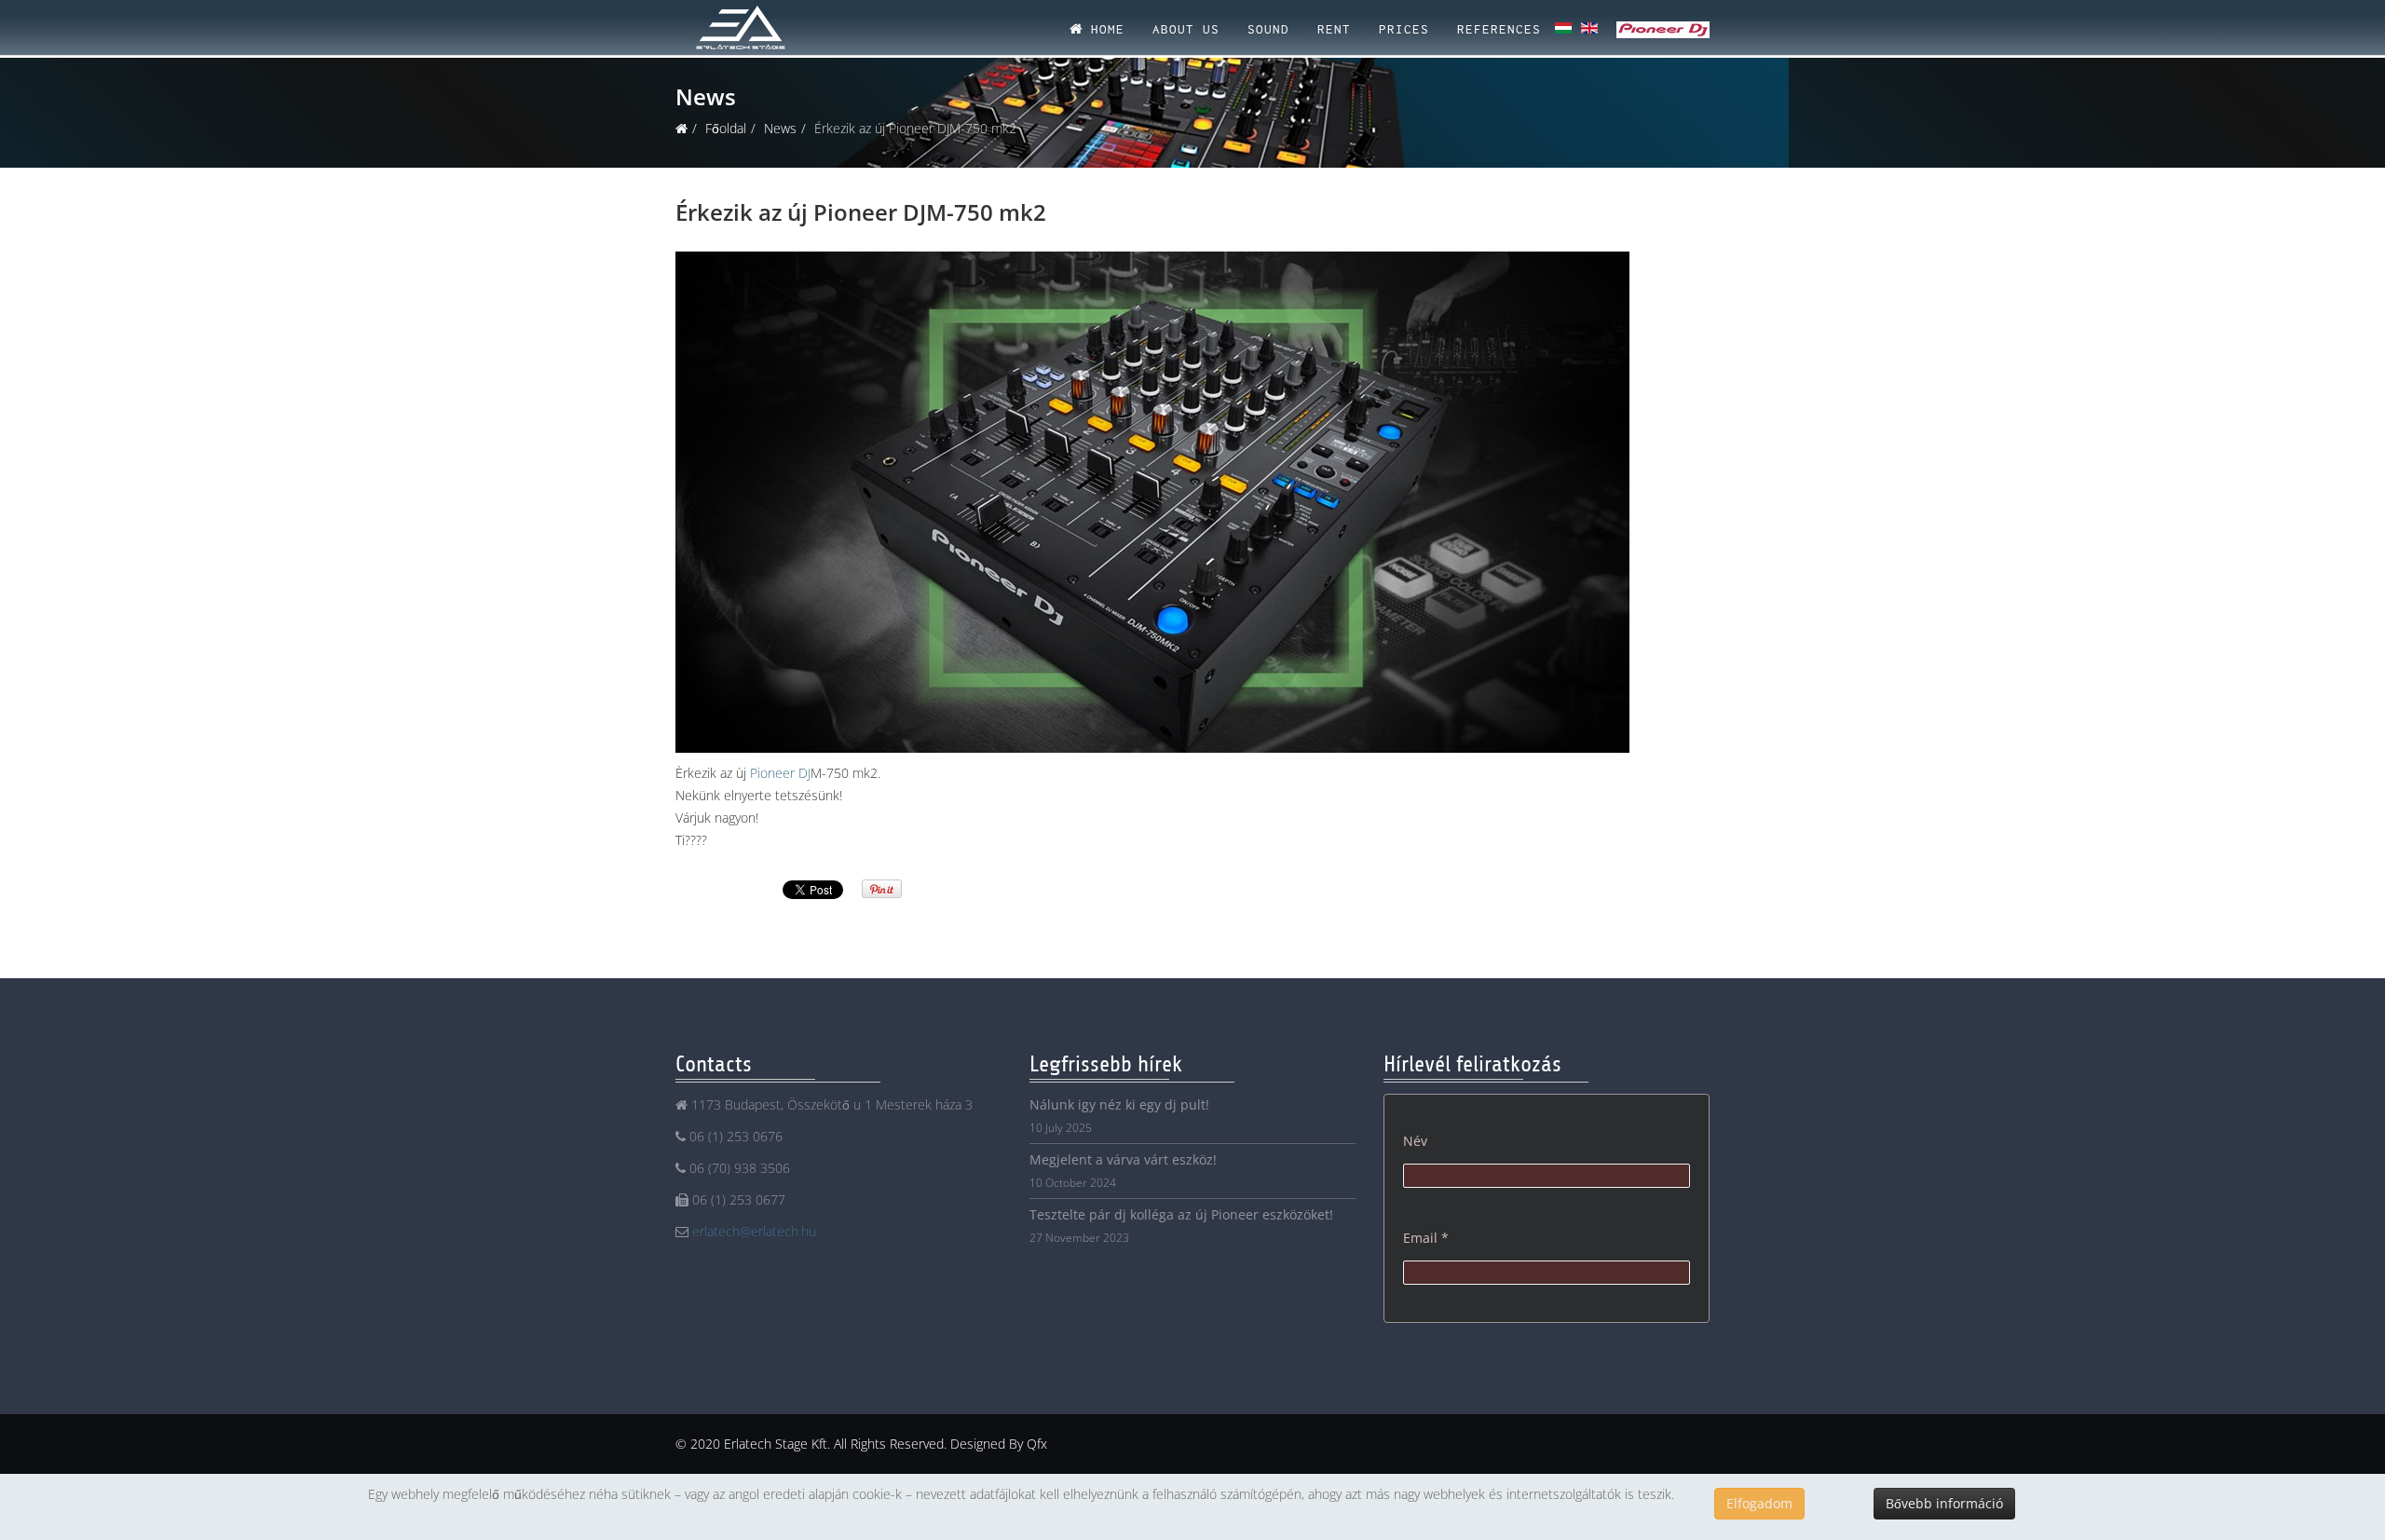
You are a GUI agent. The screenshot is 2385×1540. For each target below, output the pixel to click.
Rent (1334, 29)
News (780, 128)
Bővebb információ (1944, 1503)
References (1499, 29)
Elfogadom (1759, 1503)
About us (1186, 29)
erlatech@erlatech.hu (754, 1231)
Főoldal (726, 128)
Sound (1268, 29)
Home (1104, 29)
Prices (1404, 29)
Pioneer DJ (780, 773)
